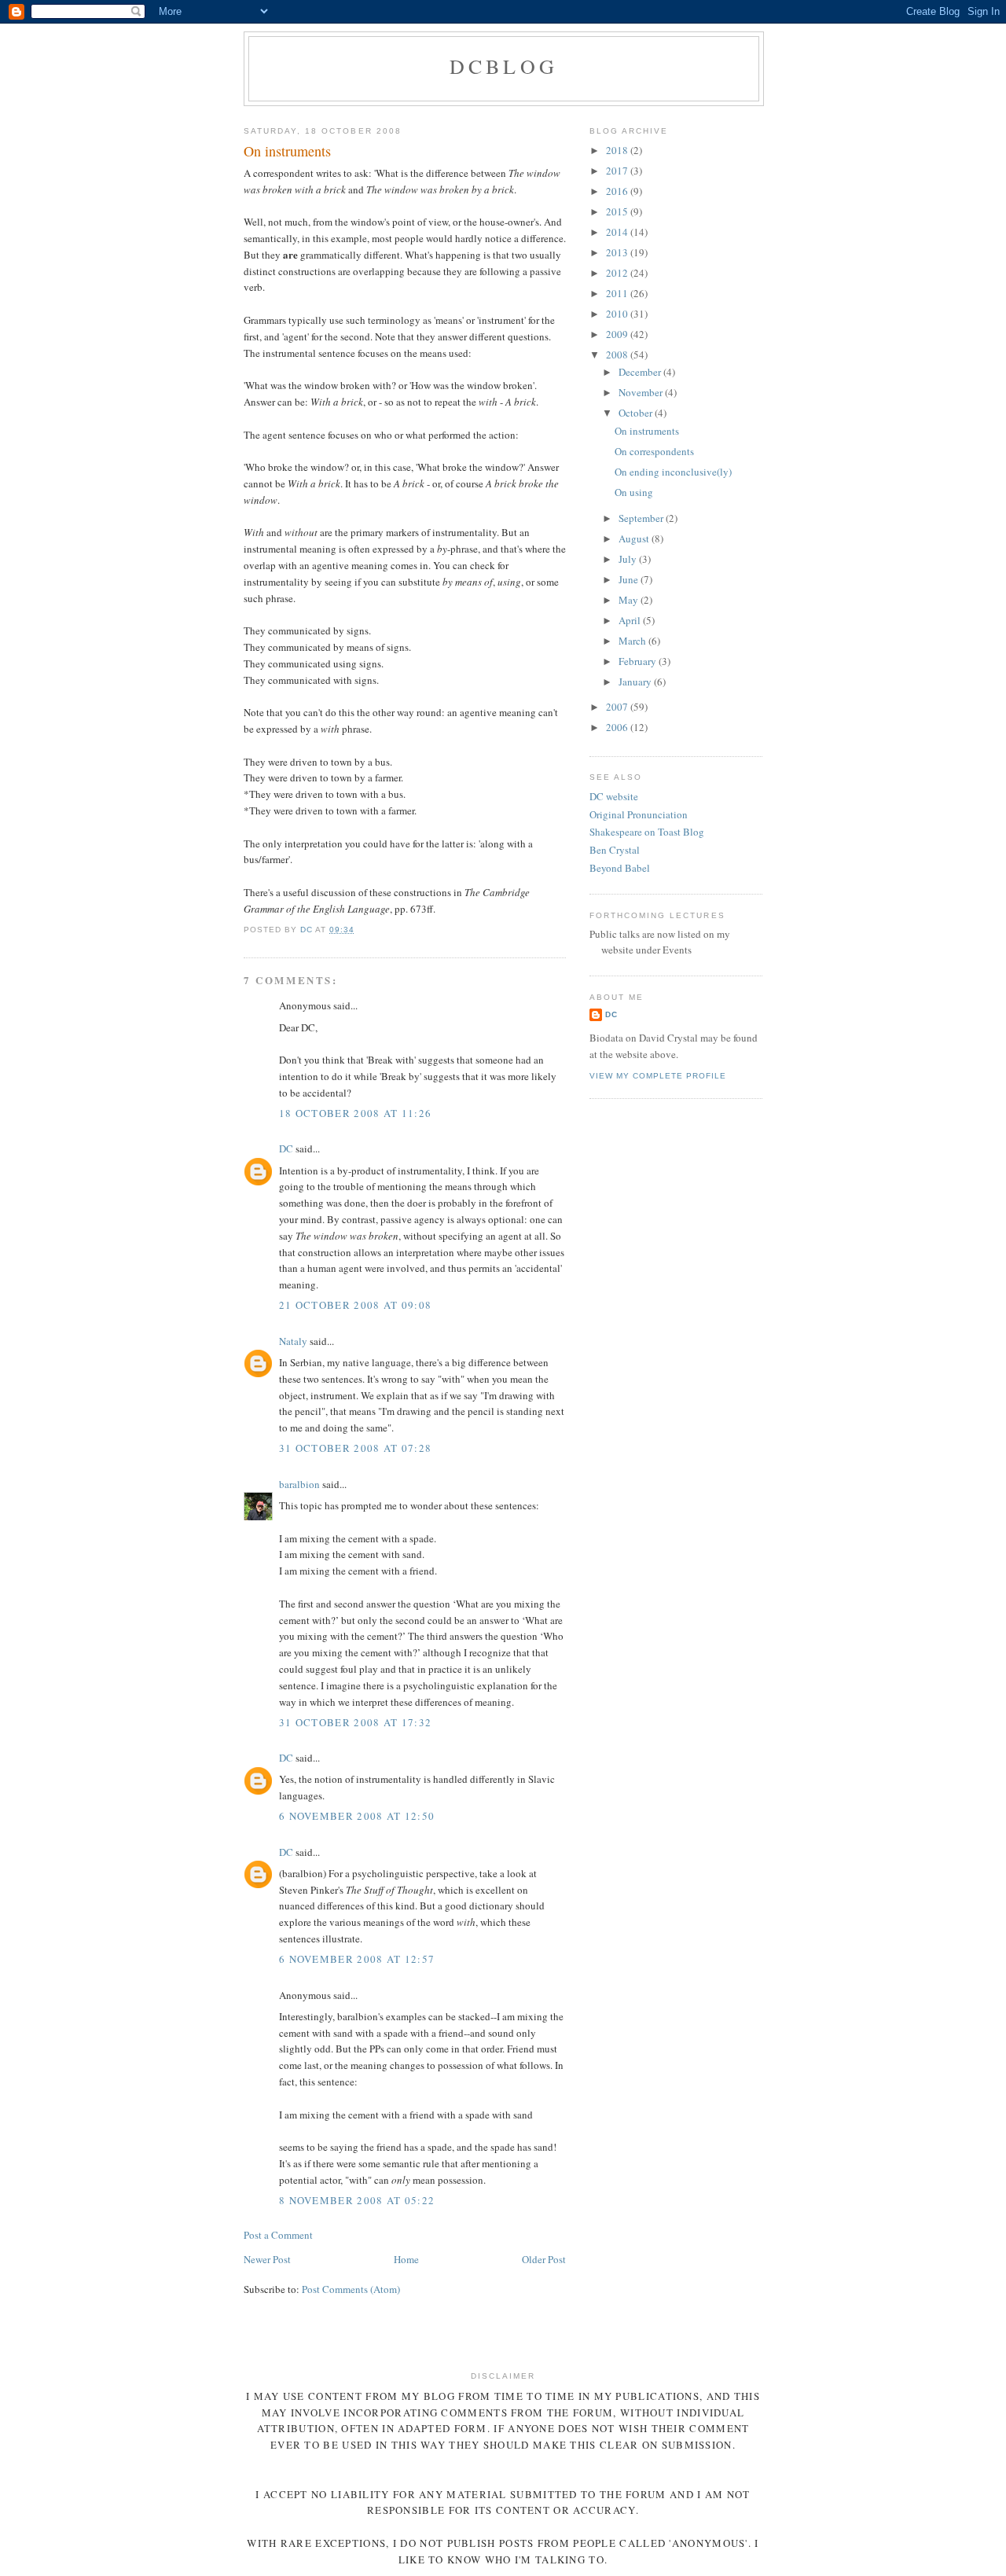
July (629, 559)
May (630, 600)
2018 (618, 150)
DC (286, 1148)
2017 (618, 171)
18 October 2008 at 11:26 (355, 1113)
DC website (614, 796)
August (635, 538)
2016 (618, 191)
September (642, 518)
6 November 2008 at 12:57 (357, 1959)
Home (406, 2259)
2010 (618, 314)
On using (634, 492)
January (636, 682)
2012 (618, 273)
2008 (618, 355)
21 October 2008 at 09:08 (355, 1305)
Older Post (544, 2259)
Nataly (293, 1341)
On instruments (647, 431)
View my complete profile (658, 1076)
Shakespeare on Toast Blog (647, 832)
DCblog (504, 66)
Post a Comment (278, 2235)
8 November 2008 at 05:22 (357, 2200)
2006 (618, 727)
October (637, 413)
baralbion (299, 1484)
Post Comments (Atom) (351, 2289)
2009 (618, 334)
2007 (618, 707)
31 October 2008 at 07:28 (355, 1448)
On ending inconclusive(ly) (673, 472)
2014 (618, 232)
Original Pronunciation (639, 814)
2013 (618, 252)
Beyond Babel (620, 868)
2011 (618, 293)
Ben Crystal (615, 850)
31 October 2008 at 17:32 (355, 1722)
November (642, 392)
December (641, 372)
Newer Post (267, 2259)
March (633, 641)
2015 (618, 211)
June (630, 579)
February (639, 661)
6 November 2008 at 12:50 (357, 1816)
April (631, 620)
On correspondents (654, 451)
